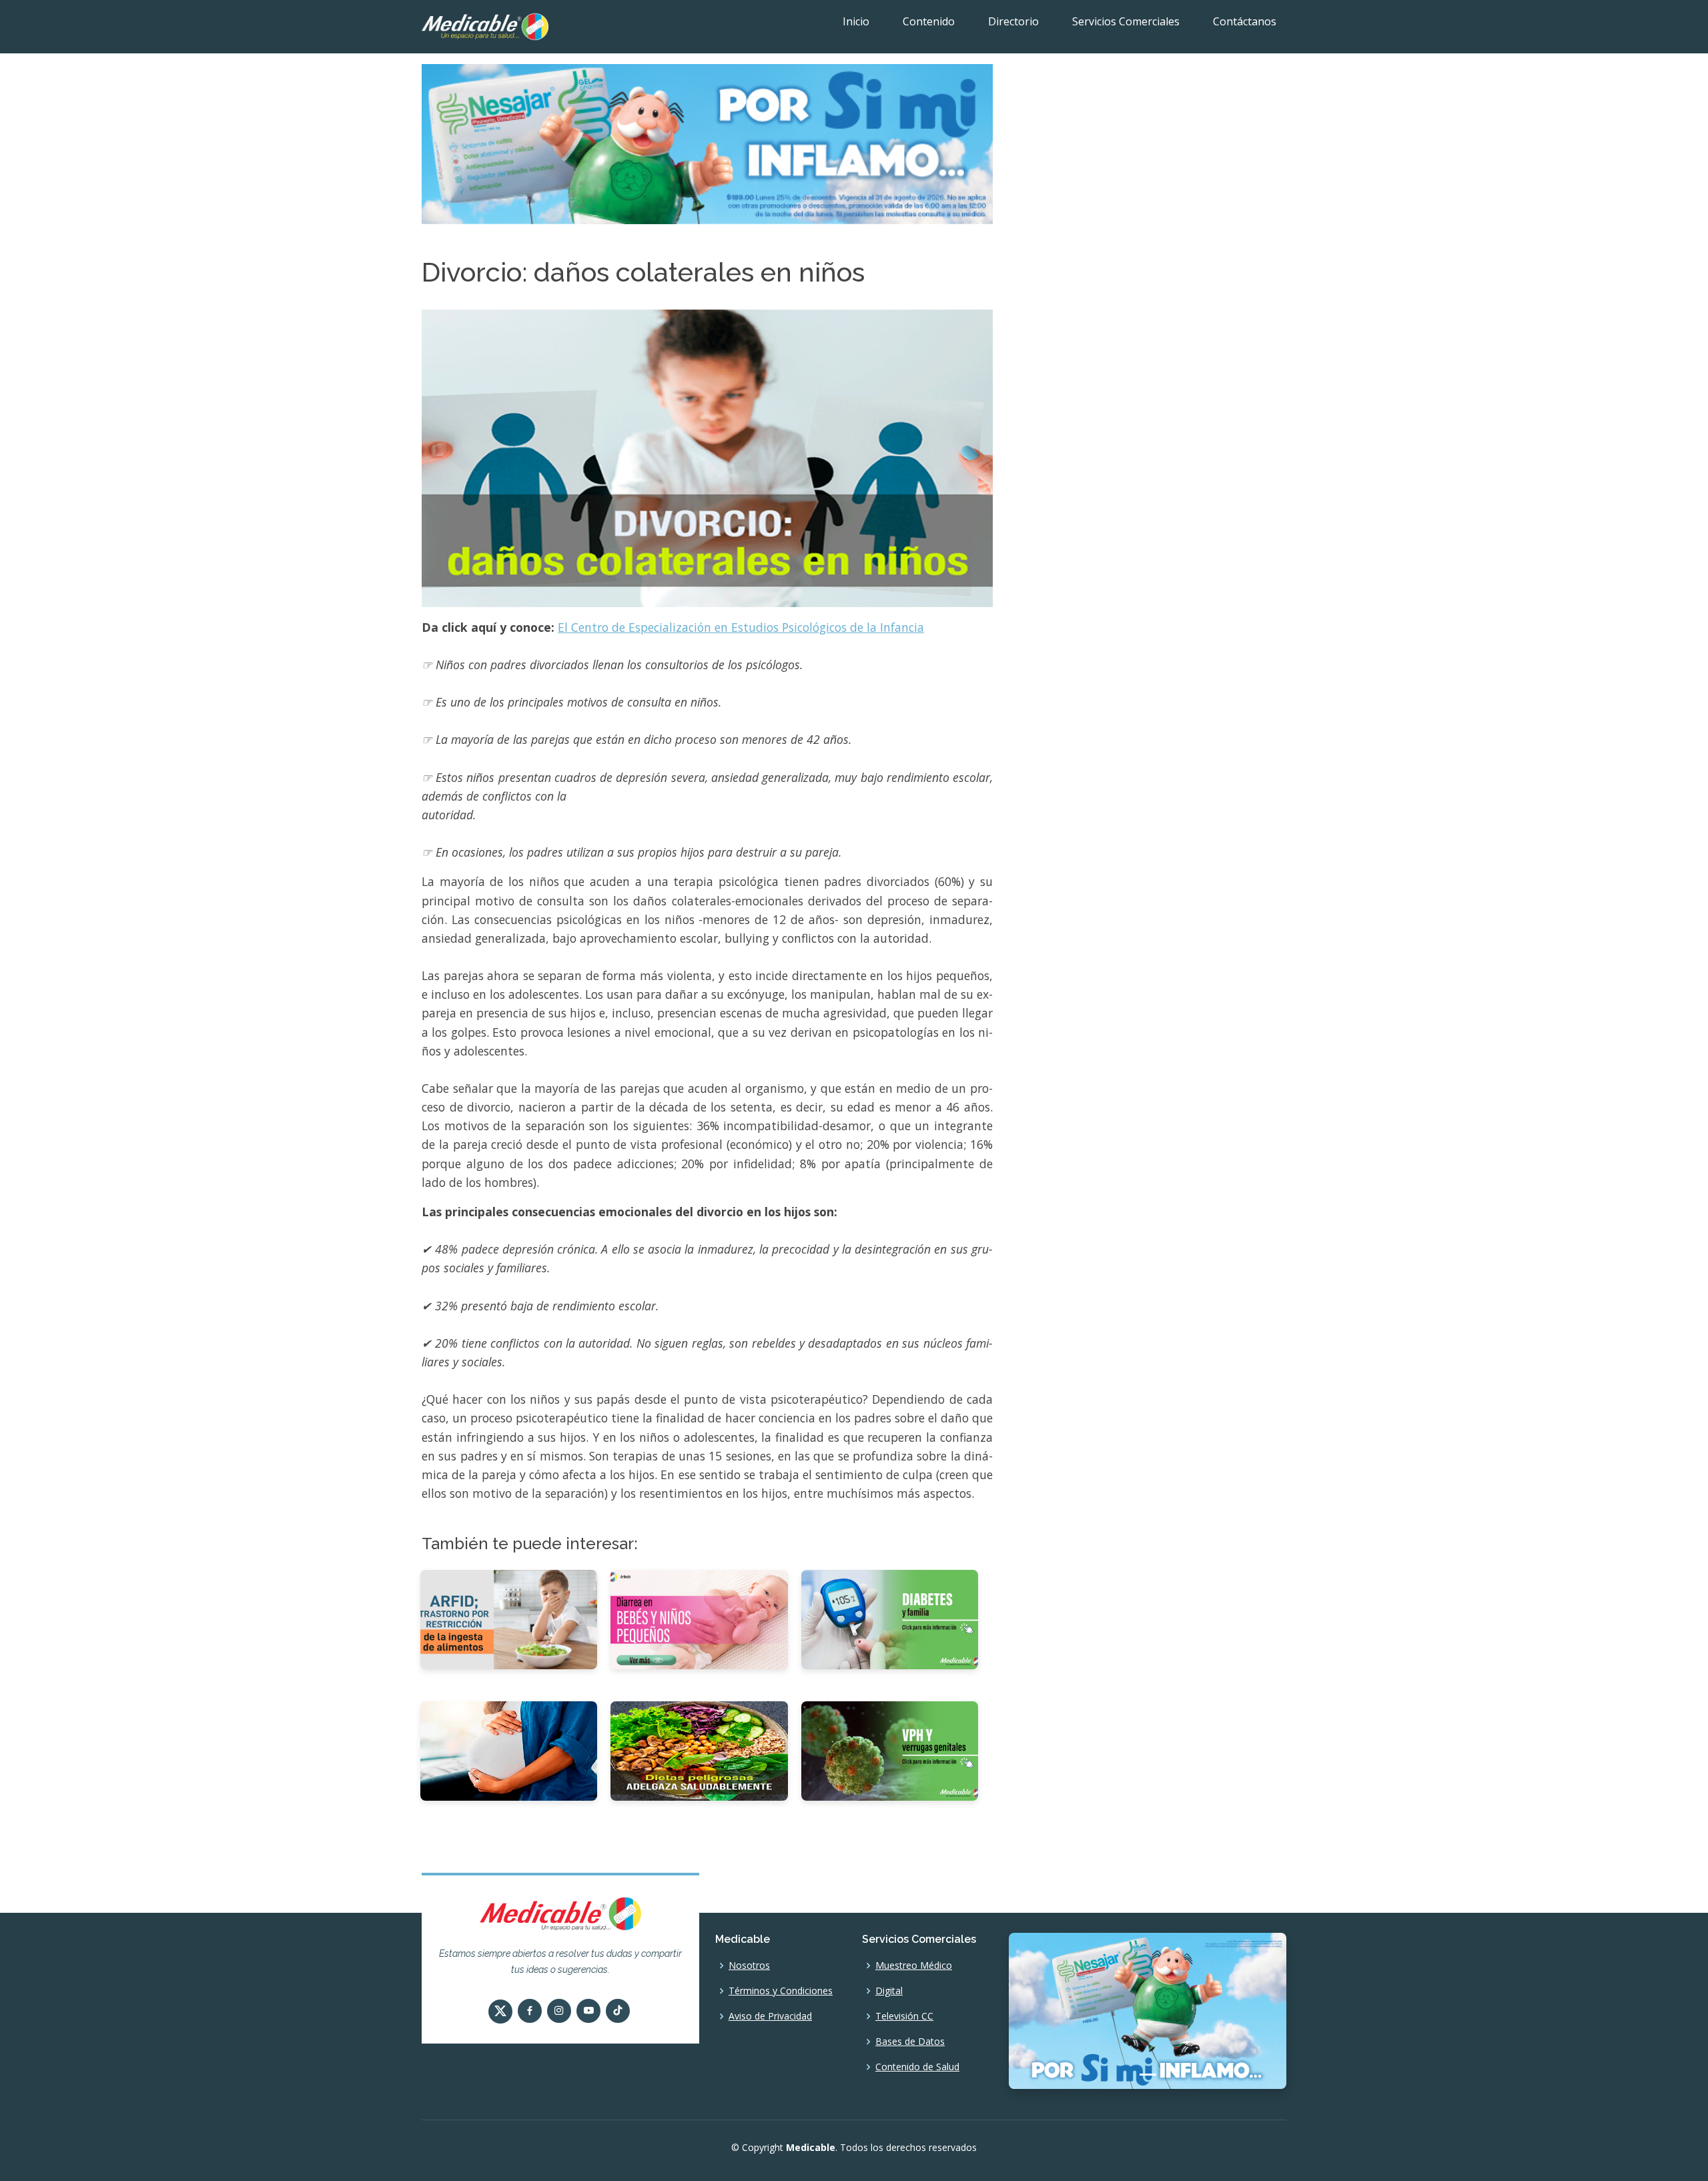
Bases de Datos (910, 2042)
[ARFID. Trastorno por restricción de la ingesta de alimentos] (509, 1619)
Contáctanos (1245, 21)
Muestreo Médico (914, 1966)
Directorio (1013, 21)
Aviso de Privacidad (770, 2016)
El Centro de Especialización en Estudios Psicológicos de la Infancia (741, 627)
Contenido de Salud (917, 2067)
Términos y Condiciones (781, 1991)
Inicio (856, 21)
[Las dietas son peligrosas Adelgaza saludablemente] (699, 1750)
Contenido (929, 21)
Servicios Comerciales (1126, 21)
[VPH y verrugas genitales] (890, 1750)
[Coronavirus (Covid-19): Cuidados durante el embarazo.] (509, 1750)
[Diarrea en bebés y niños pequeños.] (699, 1619)
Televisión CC (904, 2016)
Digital (889, 1991)
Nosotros (749, 1966)
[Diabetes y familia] (890, 1619)
